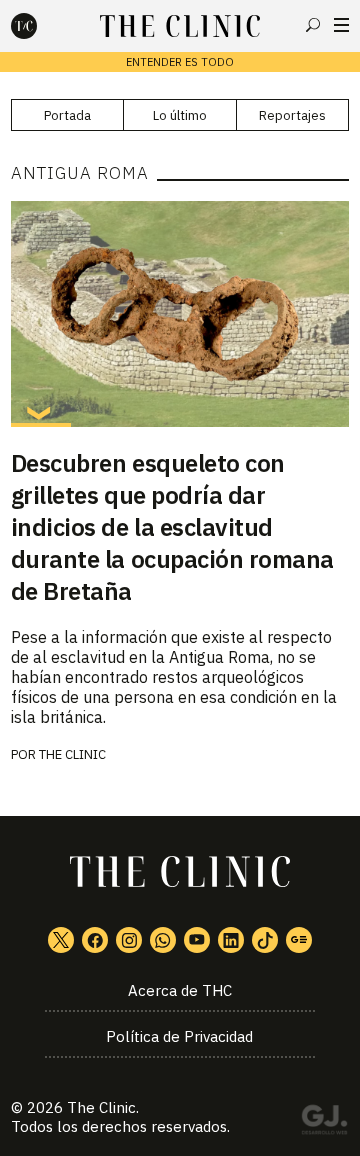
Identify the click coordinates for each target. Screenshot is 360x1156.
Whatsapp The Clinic (163, 940)
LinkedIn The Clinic (231, 940)
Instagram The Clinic (129, 940)
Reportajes (292, 115)
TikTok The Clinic (265, 940)
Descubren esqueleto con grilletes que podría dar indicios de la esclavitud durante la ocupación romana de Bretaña (172, 527)
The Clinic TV (197, 940)
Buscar (313, 25)
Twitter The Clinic (61, 940)
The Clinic (72, 754)
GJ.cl (324, 1123)
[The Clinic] (41, 26)
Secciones (341, 25)
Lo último (180, 115)
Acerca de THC (180, 990)
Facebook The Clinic (95, 940)
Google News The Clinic (299, 940)
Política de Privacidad (179, 1036)
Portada (67, 115)
